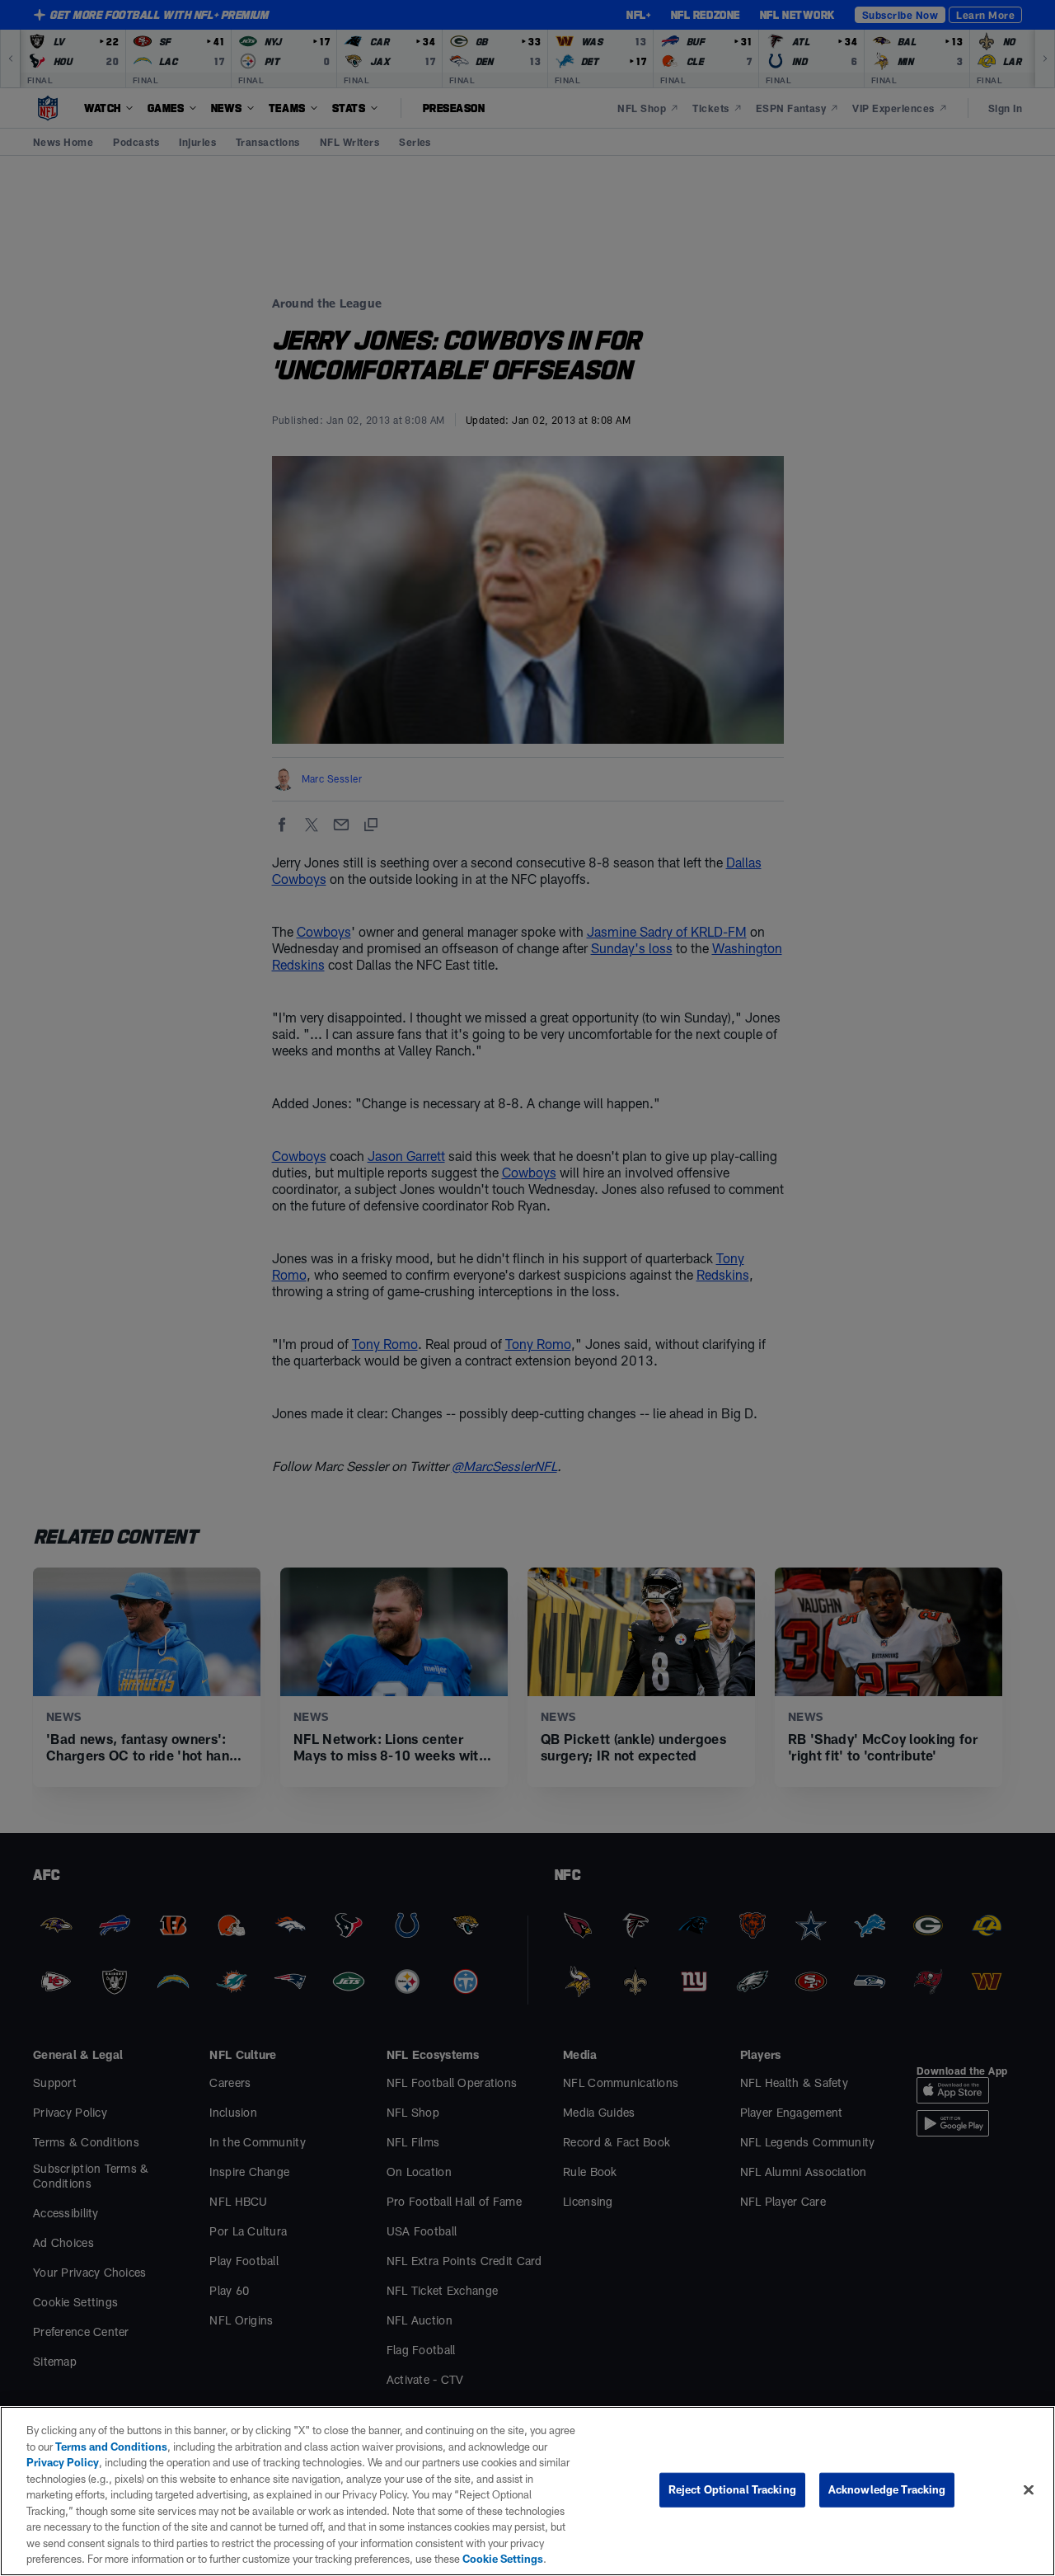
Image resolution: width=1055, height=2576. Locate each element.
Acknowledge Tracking (887, 2489)
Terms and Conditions (111, 2447)
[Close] (1029, 2490)
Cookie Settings (503, 2559)
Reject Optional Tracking (732, 2489)
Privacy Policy (63, 2462)
